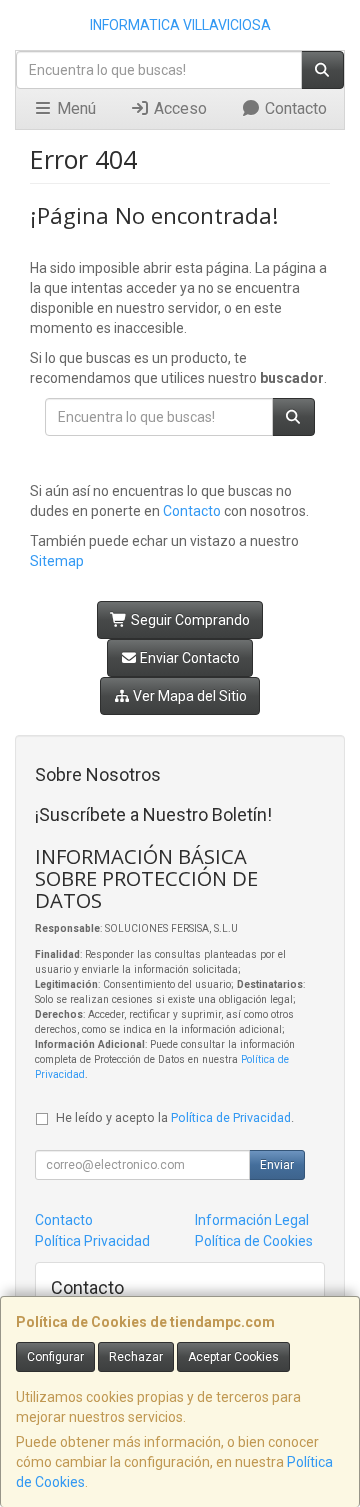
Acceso (178, 108)
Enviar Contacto (188, 658)
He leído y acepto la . (175, 1117)
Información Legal (252, 1220)
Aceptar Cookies (233, 1357)
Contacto (294, 108)
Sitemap (57, 561)
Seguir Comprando (189, 620)
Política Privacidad (92, 1241)
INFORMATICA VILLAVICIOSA (180, 25)
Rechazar (136, 1357)
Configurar (55, 1357)
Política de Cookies (254, 1241)
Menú (74, 108)
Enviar (277, 1165)
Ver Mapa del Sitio (188, 696)
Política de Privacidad (231, 1117)
